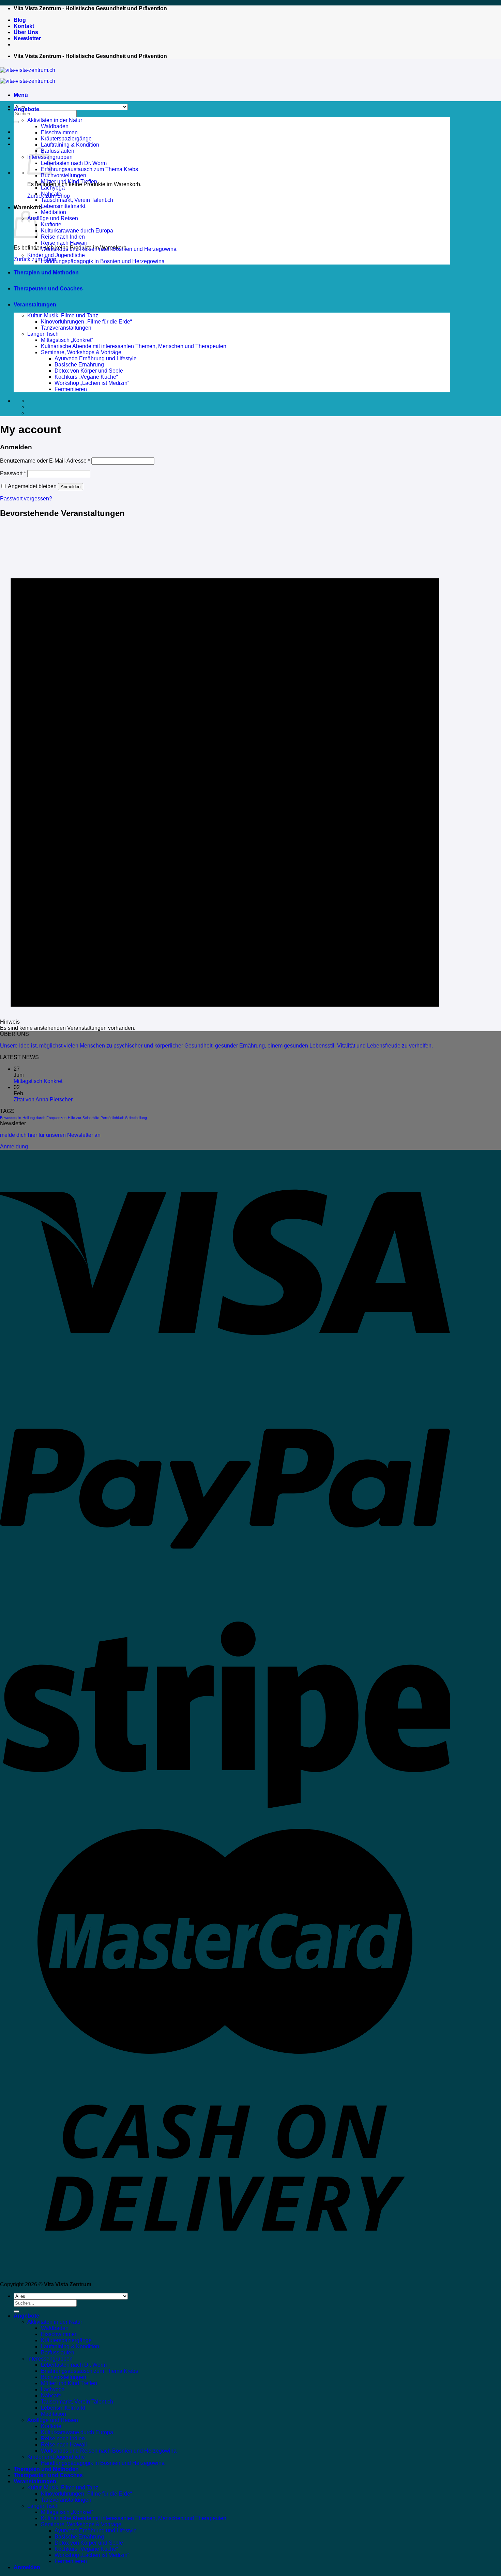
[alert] (225, 778)
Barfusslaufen (58, 151)
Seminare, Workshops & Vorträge (81, 352)
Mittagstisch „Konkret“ (67, 340)
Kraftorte (51, 224)
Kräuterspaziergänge (66, 139)
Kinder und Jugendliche (56, 255)
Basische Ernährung (79, 365)
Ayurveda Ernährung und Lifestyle (96, 358)
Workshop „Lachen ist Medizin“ (92, 383)
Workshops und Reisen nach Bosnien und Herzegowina (109, 249)
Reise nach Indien (63, 237)
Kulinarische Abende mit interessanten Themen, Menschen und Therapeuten (134, 346)
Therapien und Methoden (46, 273)
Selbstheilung (136, 1118)
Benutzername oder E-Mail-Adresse (45, 461)
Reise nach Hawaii (64, 243)
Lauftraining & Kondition (70, 145)
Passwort (13, 473)
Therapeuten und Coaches (48, 289)
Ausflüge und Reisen (53, 218)
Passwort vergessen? (26, 499)
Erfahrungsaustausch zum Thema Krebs (89, 169)
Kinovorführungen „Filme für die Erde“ (86, 322)
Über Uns (26, 32)
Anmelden (71, 487)
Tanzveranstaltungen (66, 328)
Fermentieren (71, 389)
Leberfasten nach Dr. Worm (74, 163)
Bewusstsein (11, 1118)
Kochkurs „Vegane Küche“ (86, 377)
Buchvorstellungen (64, 175)
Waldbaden (55, 126)
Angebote (26, 109)
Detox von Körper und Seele (89, 371)
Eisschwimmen (59, 132)
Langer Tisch (43, 334)
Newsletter (27, 38)
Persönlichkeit (112, 1118)
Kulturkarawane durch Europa (77, 231)
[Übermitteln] (16, 122)
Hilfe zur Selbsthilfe (83, 1118)
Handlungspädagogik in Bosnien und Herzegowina (103, 261)
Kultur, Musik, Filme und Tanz (63, 315)
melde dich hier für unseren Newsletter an (50, 1135)
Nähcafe (51, 194)
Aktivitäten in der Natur (55, 120)
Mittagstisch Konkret (38, 1081)
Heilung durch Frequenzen (44, 1118)
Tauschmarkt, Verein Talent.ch (77, 200)
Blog (20, 20)
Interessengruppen (50, 2359)
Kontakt (24, 26)
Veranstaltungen (35, 305)
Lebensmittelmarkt (63, 206)
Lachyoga (53, 188)
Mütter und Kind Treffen (69, 182)
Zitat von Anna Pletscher (43, 1099)
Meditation (54, 212)
